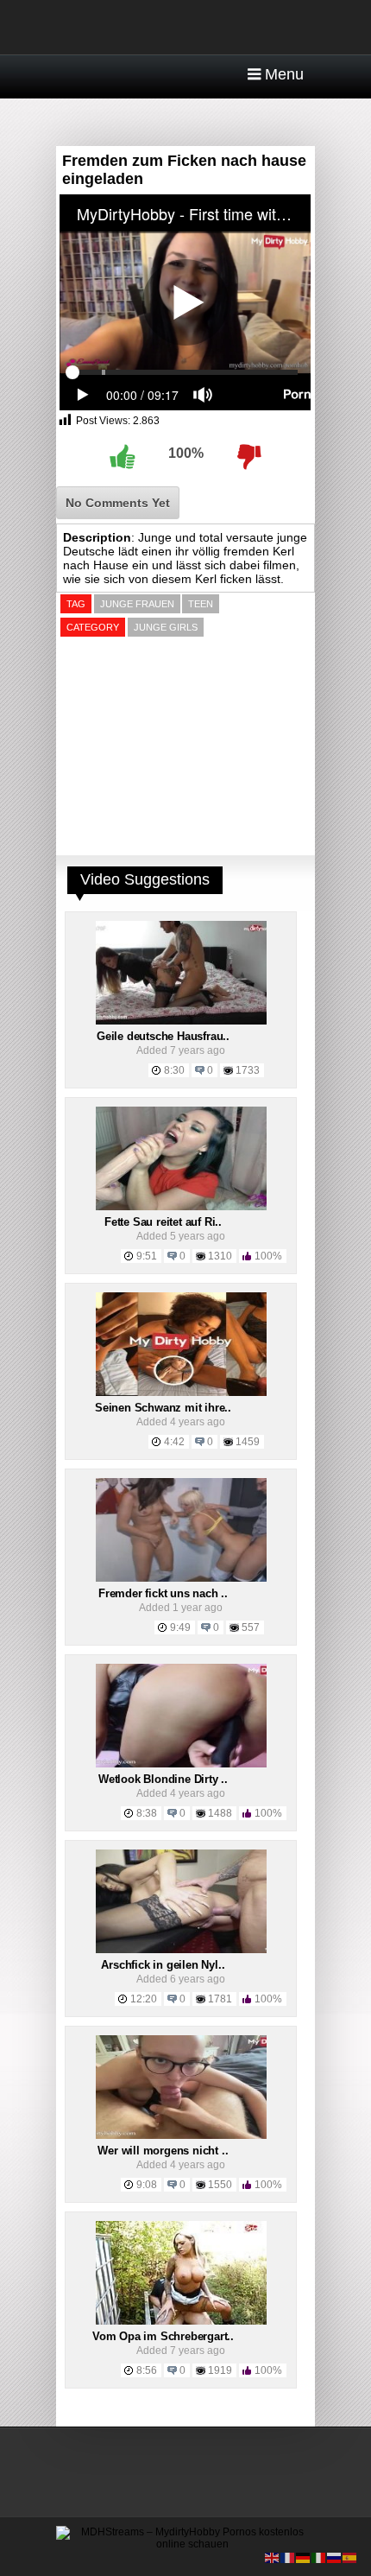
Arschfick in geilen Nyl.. (163, 1965)
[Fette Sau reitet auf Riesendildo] (181, 1207)
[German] (304, 2557)
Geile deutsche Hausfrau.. (163, 1036)
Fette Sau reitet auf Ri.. (163, 1222)
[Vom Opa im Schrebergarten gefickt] (181, 2321)
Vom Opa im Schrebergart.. (163, 2336)
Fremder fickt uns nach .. (163, 1593)
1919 (220, 2370)
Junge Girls (166, 627)
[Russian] (335, 2557)
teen (201, 604)
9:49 (180, 1627)
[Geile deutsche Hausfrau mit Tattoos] (181, 1021)
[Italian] (319, 2557)
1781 (220, 1999)
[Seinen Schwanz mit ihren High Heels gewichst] (181, 1393)
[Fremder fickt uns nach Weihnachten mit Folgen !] (181, 1578)
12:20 (144, 1999)
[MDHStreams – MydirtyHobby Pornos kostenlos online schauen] (185, 2544)
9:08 (147, 2185)
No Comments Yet (118, 503)
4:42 (174, 1442)
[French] (288, 2557)
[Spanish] (350, 2557)
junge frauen (137, 604)
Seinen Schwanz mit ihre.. (163, 1408)
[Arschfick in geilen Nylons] (181, 1950)
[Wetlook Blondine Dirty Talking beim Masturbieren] (181, 1764)
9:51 (147, 1256)
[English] (273, 2557)
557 (251, 1627)
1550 (220, 2185)
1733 (248, 1070)
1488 (220, 1813)
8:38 (147, 1813)
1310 (220, 1256)
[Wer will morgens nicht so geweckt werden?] (181, 2135)
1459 (248, 1442)
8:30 (174, 1070)
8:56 (147, 2370)
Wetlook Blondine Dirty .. (163, 1779)
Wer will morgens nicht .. (163, 2151)
